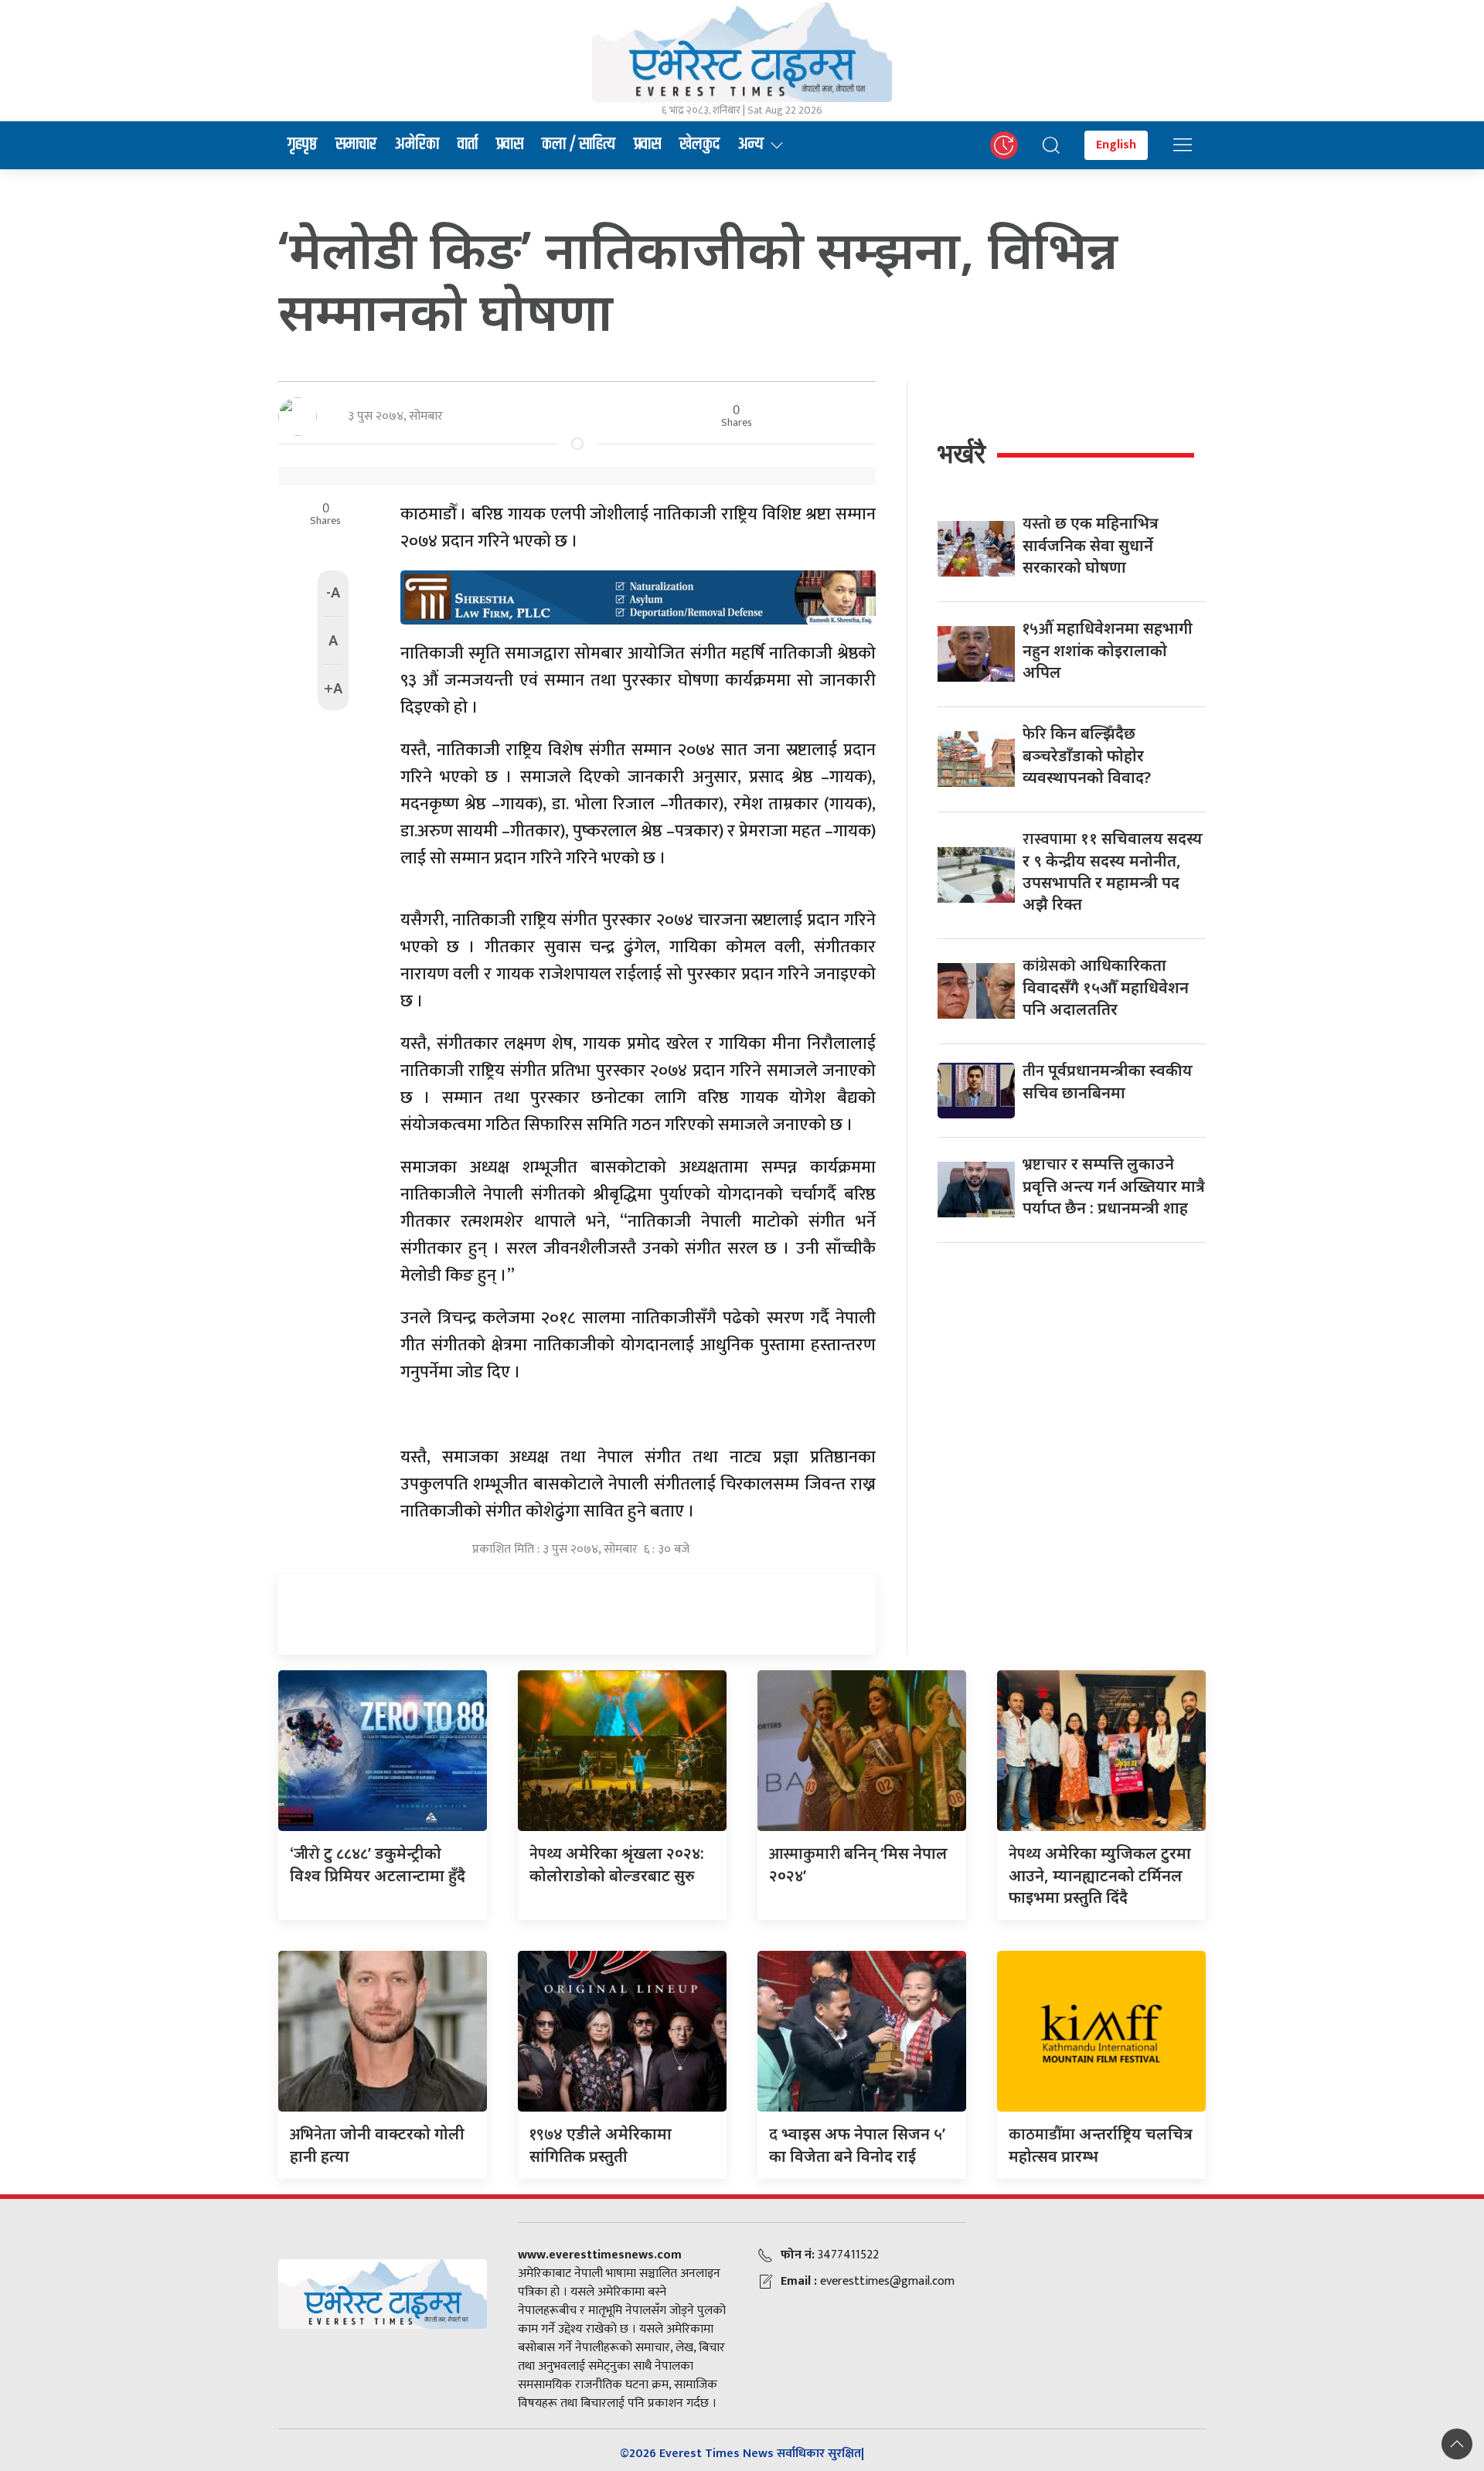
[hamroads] (638, 596)
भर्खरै (962, 453)
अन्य (751, 145)
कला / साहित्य (579, 145)
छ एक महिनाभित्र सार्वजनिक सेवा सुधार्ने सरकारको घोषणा (1091, 545)
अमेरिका (417, 145)
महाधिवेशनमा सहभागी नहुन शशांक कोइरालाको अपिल (1108, 650)
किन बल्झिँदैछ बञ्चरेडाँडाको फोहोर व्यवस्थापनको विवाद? (1087, 755)
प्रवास (510, 145)
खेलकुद (699, 145)
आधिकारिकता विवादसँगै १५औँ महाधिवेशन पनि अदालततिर (1106, 987)
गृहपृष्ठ (302, 145)
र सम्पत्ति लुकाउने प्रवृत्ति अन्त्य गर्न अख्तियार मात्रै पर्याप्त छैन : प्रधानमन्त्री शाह (1114, 1186)
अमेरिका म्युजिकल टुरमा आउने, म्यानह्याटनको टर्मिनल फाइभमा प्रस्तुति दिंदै (1100, 1875)
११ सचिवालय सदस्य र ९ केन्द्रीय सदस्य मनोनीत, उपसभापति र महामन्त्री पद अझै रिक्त (1113, 871)
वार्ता (468, 145)
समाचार (356, 145)
